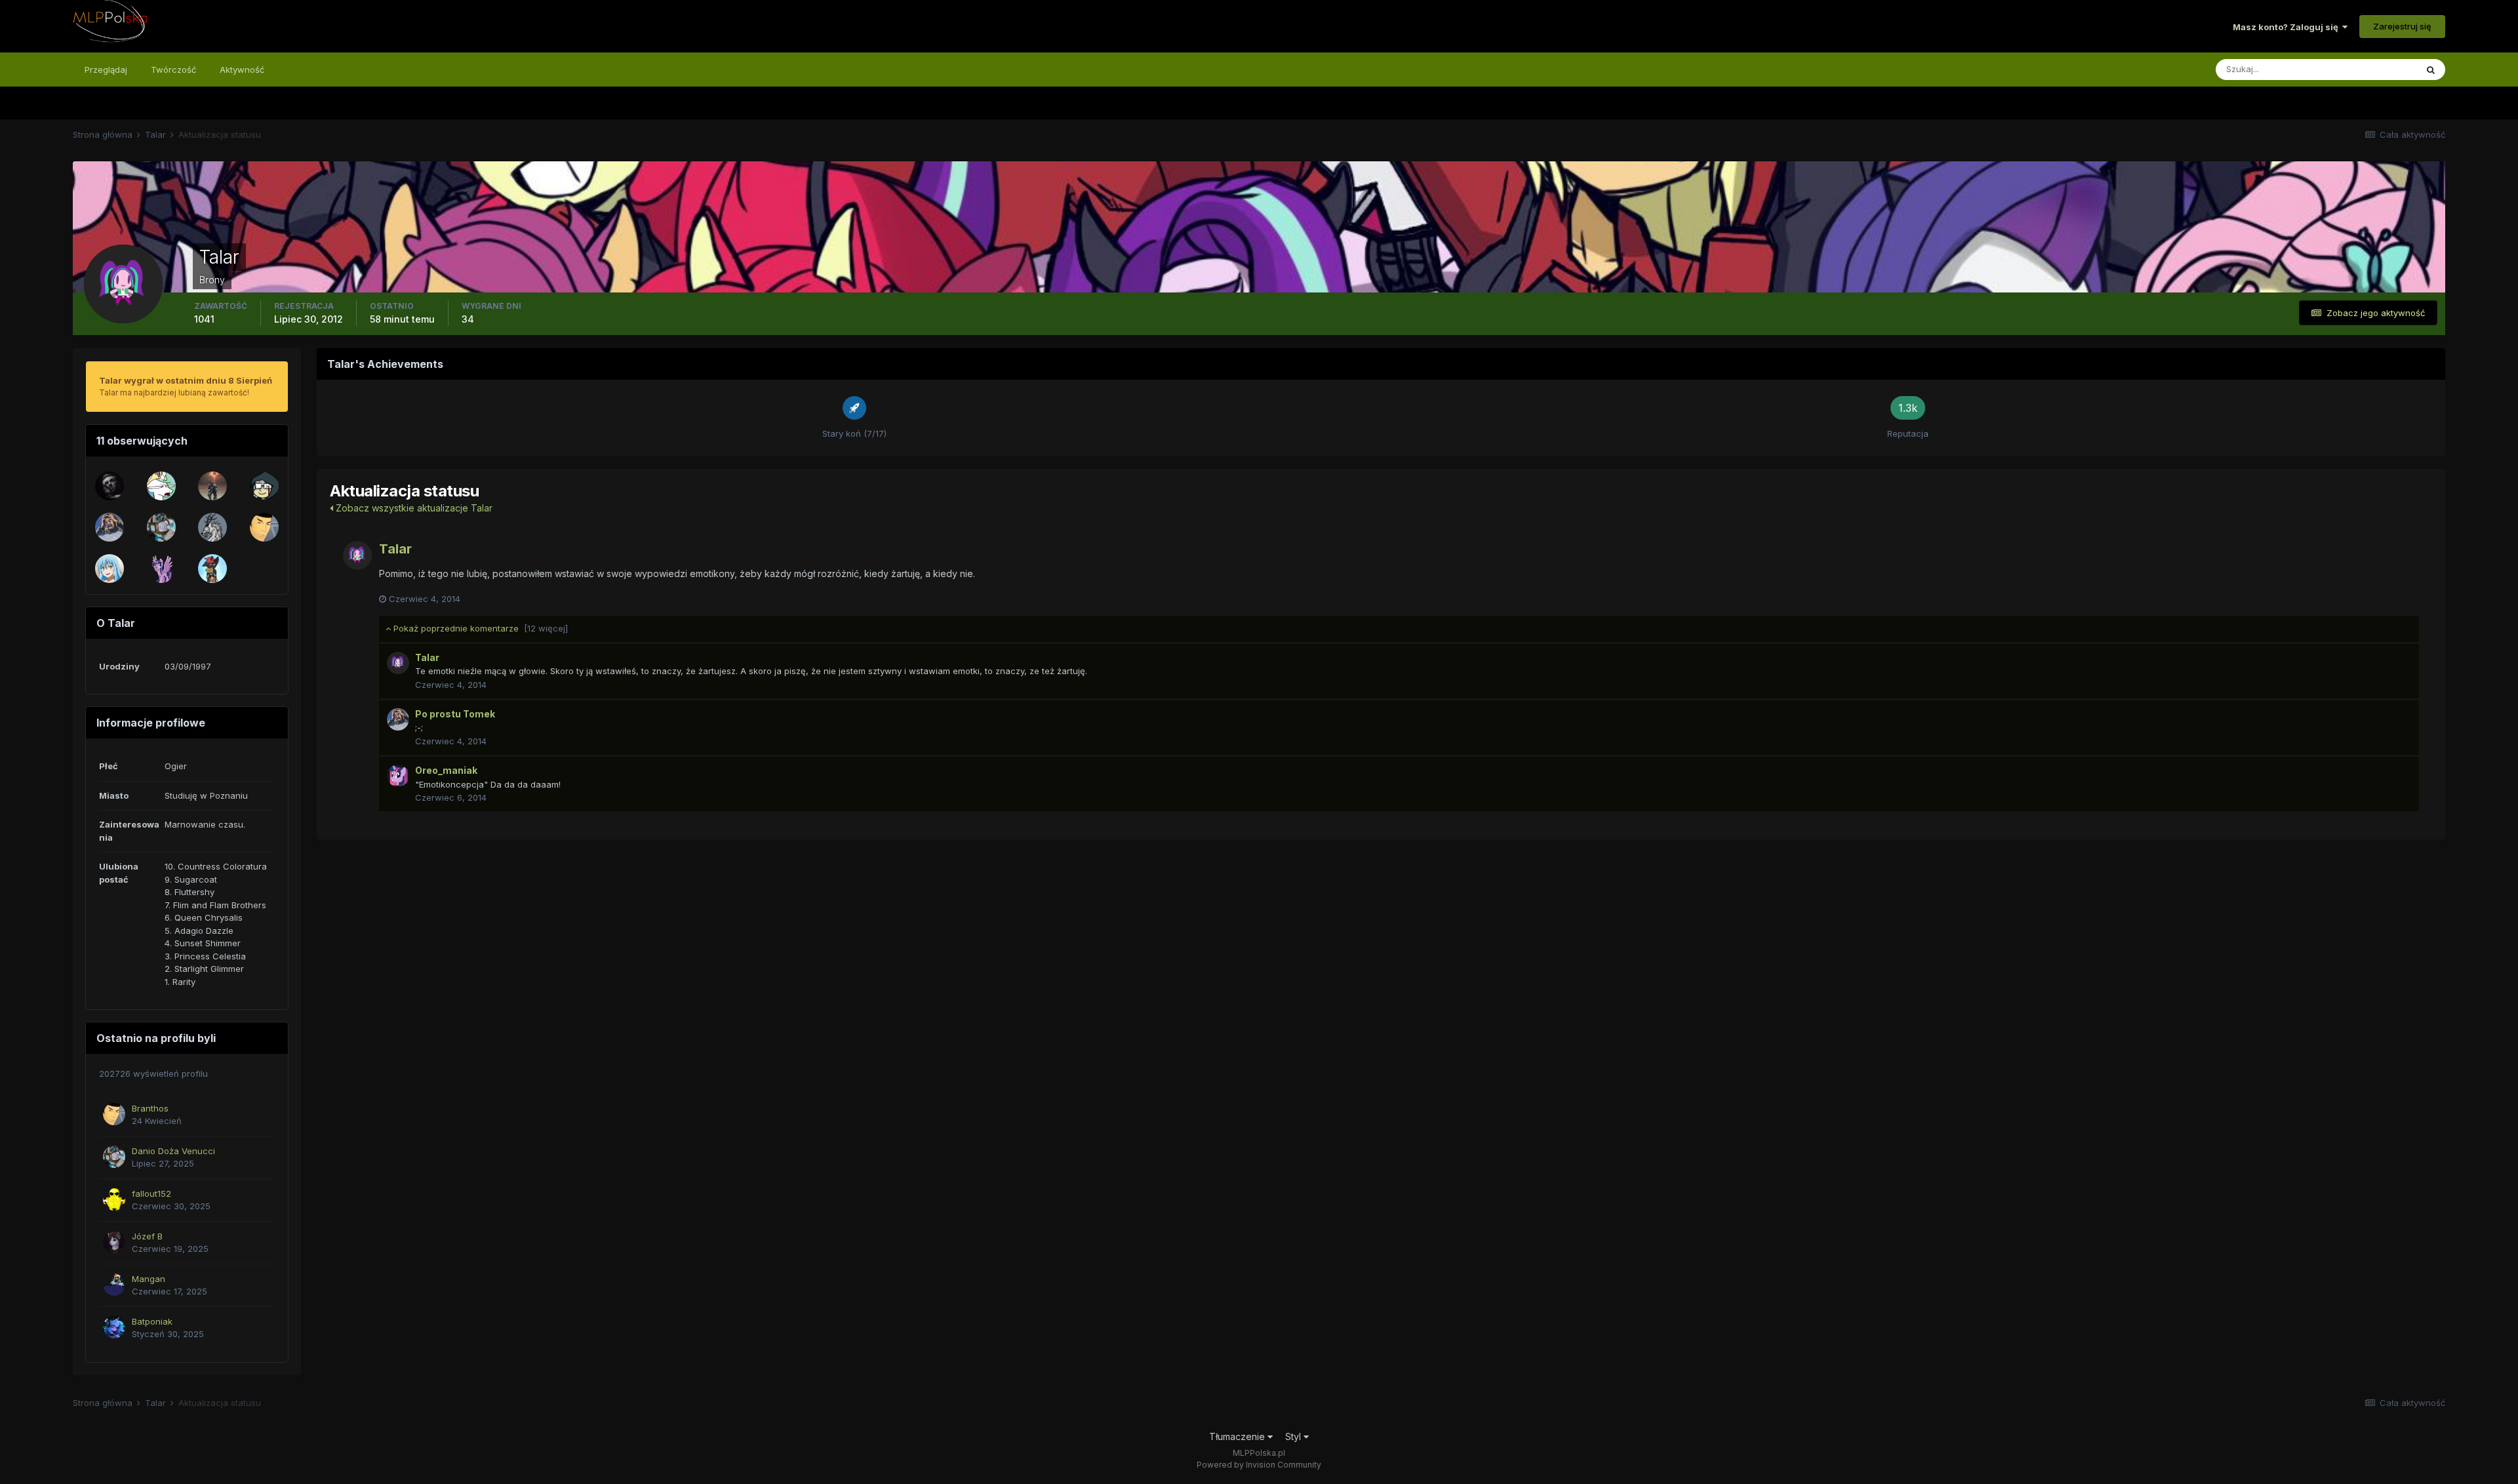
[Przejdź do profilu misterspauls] (161, 569)
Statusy (2384, 69)
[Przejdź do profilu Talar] (357, 555)
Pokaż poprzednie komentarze (479, 628)
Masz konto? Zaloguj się (2288, 27)
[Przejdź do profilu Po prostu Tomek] (110, 527)
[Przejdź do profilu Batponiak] (114, 1327)
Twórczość (173, 70)
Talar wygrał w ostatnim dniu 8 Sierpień (186, 380)
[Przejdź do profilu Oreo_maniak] (398, 776)
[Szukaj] (2431, 70)
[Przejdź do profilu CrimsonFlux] (212, 569)
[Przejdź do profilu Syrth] (264, 486)
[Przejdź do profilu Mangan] (114, 1285)
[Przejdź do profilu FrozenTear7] (161, 486)
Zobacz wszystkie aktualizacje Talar (413, 508)
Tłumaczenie (1238, 1436)
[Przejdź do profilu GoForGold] (212, 527)
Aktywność (242, 70)
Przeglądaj (106, 70)
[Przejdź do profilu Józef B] (114, 1242)
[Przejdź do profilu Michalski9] (110, 569)
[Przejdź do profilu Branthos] (264, 527)
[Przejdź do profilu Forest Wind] (212, 486)
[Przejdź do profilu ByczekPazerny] (110, 486)
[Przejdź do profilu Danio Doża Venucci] (161, 527)
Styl (1294, 1436)
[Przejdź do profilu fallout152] (114, 1199)
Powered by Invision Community (1259, 1465)
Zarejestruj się (2402, 26)
